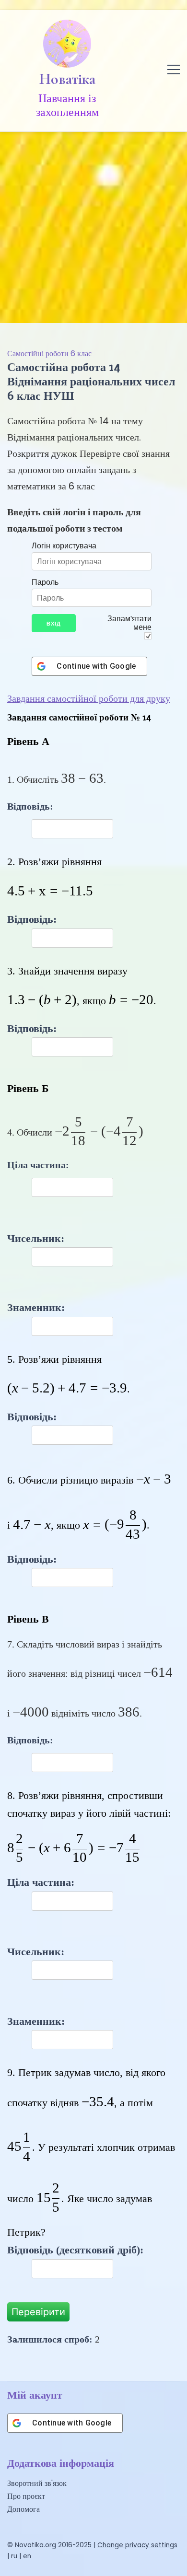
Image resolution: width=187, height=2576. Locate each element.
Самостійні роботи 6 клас (49, 354)
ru (14, 2556)
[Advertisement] (93, 225)
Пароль (45, 582)
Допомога (23, 2509)
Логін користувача (64, 545)
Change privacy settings (137, 2545)
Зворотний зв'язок (37, 2483)
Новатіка (67, 79)
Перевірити (38, 2312)
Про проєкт (26, 2496)
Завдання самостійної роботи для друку (89, 698)
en (27, 2556)
